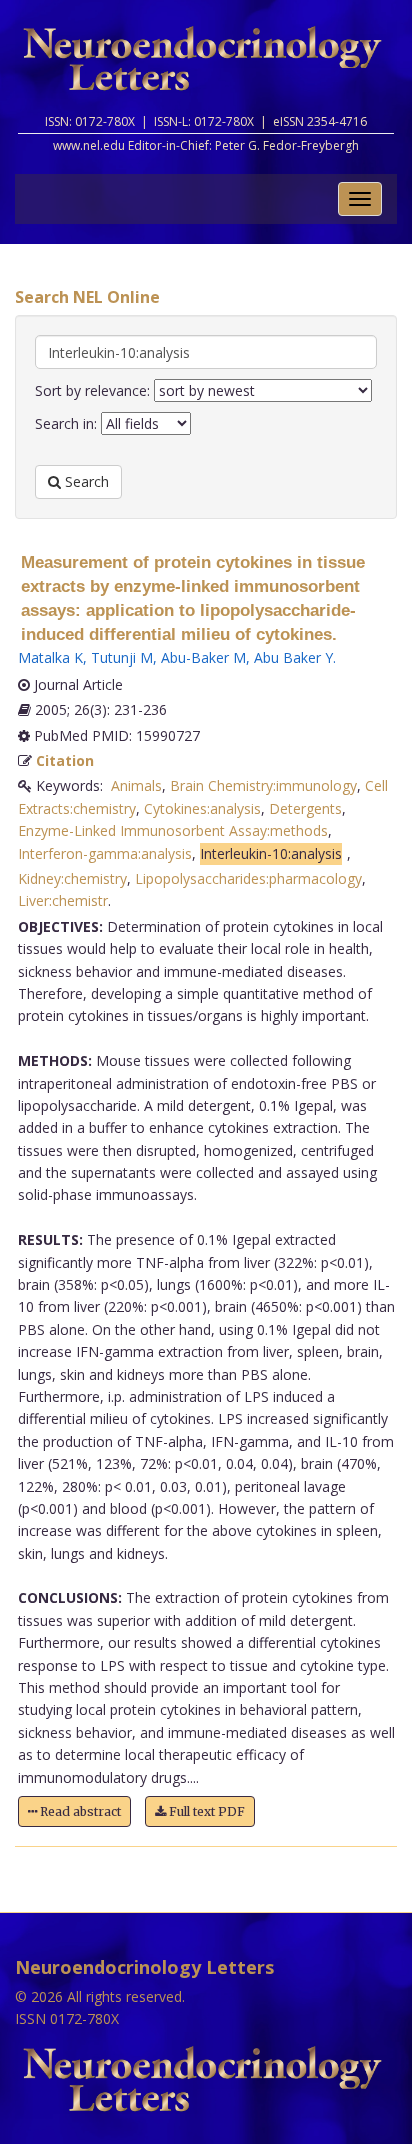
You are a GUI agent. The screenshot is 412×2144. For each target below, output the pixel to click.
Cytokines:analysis (202, 808)
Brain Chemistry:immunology (263, 785)
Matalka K (50, 657)
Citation (65, 760)
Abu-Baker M (203, 657)
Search (85, 481)
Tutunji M (122, 657)
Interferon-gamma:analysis (105, 853)
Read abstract (79, 1811)
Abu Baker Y (293, 657)
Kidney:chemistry (72, 878)
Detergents (305, 808)
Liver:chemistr (63, 900)
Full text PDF (205, 1811)
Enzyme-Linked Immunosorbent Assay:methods (173, 830)
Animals (136, 785)
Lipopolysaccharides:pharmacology (248, 878)
